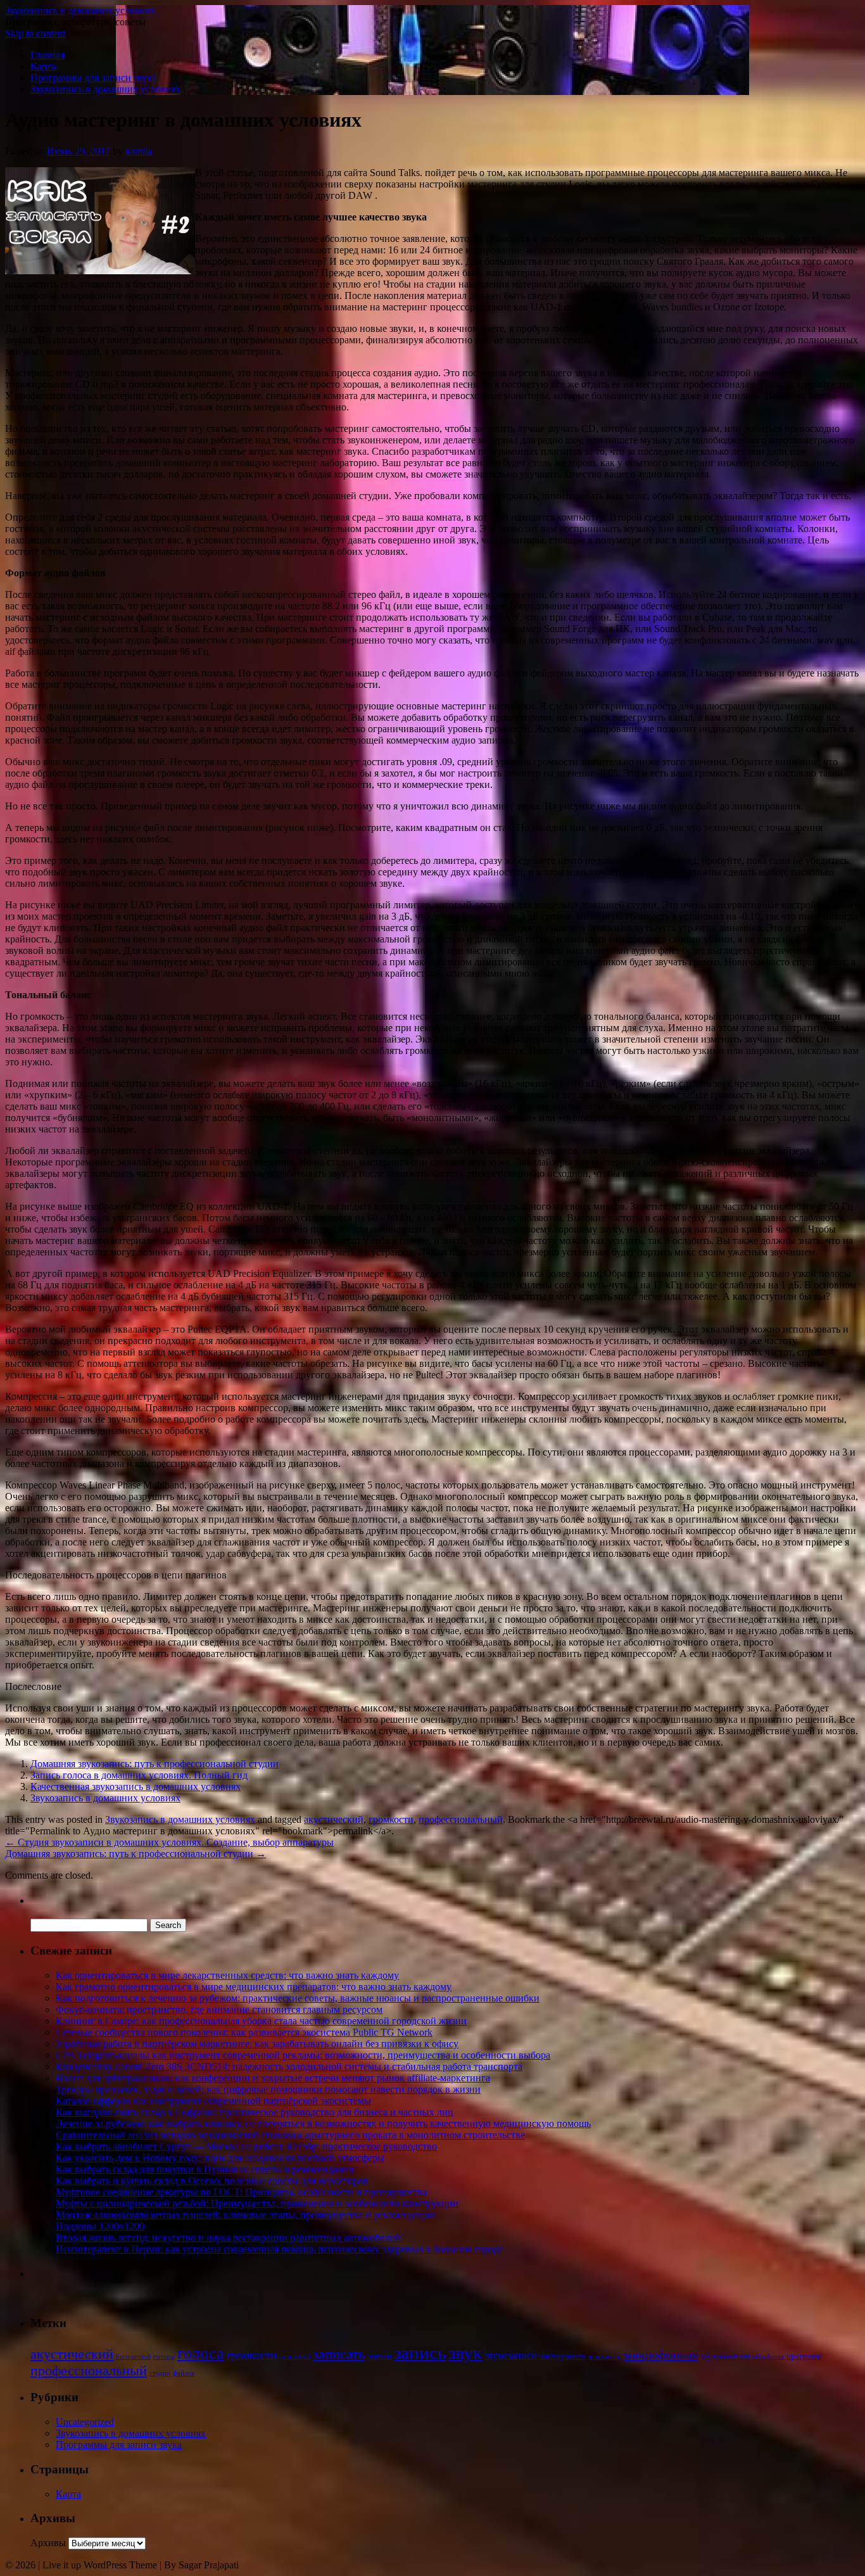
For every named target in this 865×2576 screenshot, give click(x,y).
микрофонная (661, 2354)
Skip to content (35, 33)
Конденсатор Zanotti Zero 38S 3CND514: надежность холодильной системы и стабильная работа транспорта (289, 2066)
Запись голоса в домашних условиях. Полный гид (139, 1775)
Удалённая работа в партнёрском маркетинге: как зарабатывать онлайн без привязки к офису (257, 2044)
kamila (139, 151)
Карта (43, 66)
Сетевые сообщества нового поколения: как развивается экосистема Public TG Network (244, 2032)
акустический (334, 1819)
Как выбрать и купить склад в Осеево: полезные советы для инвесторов (212, 2180)
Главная (47, 55)
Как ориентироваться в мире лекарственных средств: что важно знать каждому (227, 1975)
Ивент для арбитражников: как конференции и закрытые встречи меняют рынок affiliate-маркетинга (273, 2078)
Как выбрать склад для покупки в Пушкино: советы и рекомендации (205, 2169)
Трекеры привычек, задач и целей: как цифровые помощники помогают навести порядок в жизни (268, 2089)
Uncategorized (85, 2422)
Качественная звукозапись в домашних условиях (136, 1786)
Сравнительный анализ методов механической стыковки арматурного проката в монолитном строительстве (290, 2135)
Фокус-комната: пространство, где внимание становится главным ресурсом (219, 2009)
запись (420, 2352)
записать (339, 2354)
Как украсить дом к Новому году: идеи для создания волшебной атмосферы (220, 2158)
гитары (164, 2357)
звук (465, 2352)
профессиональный (461, 1819)
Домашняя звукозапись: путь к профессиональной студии (155, 1764)
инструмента (563, 2356)
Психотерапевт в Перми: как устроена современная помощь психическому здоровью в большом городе (280, 2249)
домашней (295, 2357)
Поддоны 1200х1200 (100, 2226)
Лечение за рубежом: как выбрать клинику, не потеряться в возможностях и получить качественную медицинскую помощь (323, 2123)
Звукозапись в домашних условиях (80, 10)
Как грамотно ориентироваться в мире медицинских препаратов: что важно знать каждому (254, 1987)
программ (804, 2356)
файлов (184, 2373)
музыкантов (725, 2356)
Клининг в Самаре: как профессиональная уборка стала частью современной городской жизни (261, 2021)
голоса (201, 2353)
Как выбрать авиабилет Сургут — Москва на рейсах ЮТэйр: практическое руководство (246, 2146)
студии (160, 2373)
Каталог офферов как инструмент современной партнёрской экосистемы (213, 2101)
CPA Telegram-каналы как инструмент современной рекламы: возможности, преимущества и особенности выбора (303, 2055)
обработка (768, 2357)
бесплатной (133, 2357)
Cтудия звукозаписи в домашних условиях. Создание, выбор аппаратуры (169, 1842)
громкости (391, 1819)
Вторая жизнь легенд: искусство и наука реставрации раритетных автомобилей (228, 2237)
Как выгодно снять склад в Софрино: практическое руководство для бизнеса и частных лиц (255, 2112)
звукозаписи (511, 2355)
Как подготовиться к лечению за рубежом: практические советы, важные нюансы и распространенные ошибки (298, 1998)
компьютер (605, 2357)
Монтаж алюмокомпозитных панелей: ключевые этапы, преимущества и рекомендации (246, 2215)
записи (379, 2356)
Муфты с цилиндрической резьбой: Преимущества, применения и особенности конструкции (257, 2203)
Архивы (48, 2543)
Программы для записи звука (93, 78)
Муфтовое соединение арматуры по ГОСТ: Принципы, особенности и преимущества (241, 2192)
